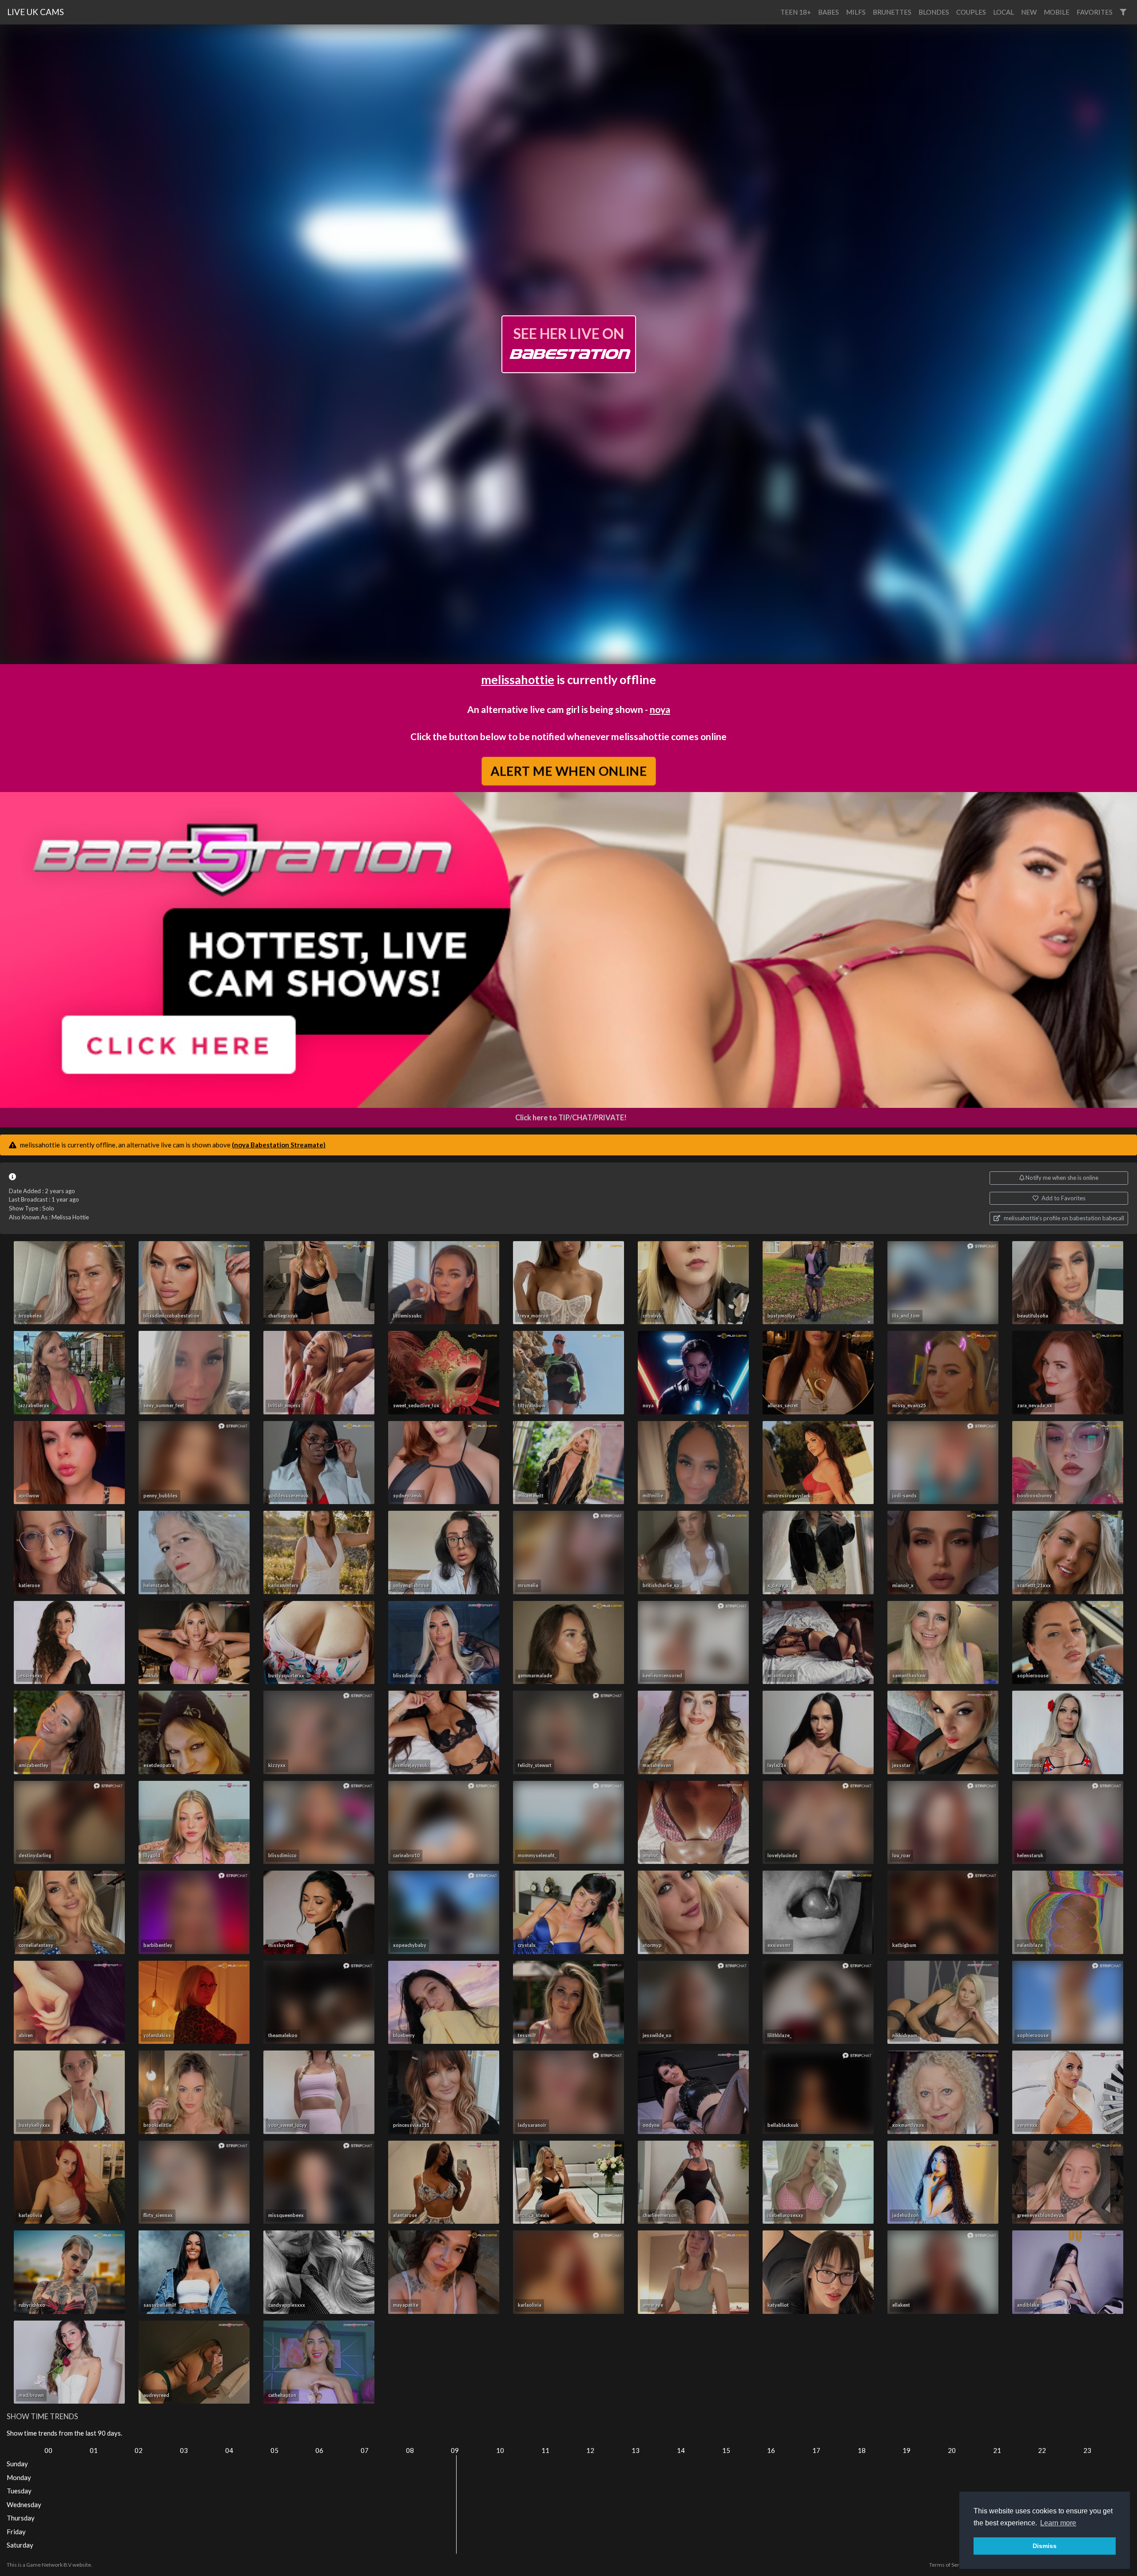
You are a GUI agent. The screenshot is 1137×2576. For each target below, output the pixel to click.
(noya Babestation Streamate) (279, 1145)
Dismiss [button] (1045, 2546)
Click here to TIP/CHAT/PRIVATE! (571, 1118)
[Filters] (1123, 12)
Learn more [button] (1058, 2523)
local (1004, 12)
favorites (1095, 12)
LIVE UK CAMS (36, 12)
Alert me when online (568, 771)
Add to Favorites (1063, 1198)
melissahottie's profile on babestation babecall (1063, 1218)
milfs (856, 12)
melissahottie (518, 679)
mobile (1057, 12)
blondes (934, 12)
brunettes (892, 12)
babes (829, 12)
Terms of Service (949, 2565)
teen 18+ (796, 12)
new (1029, 12)
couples (971, 12)
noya (660, 709)
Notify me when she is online (1061, 1178)
